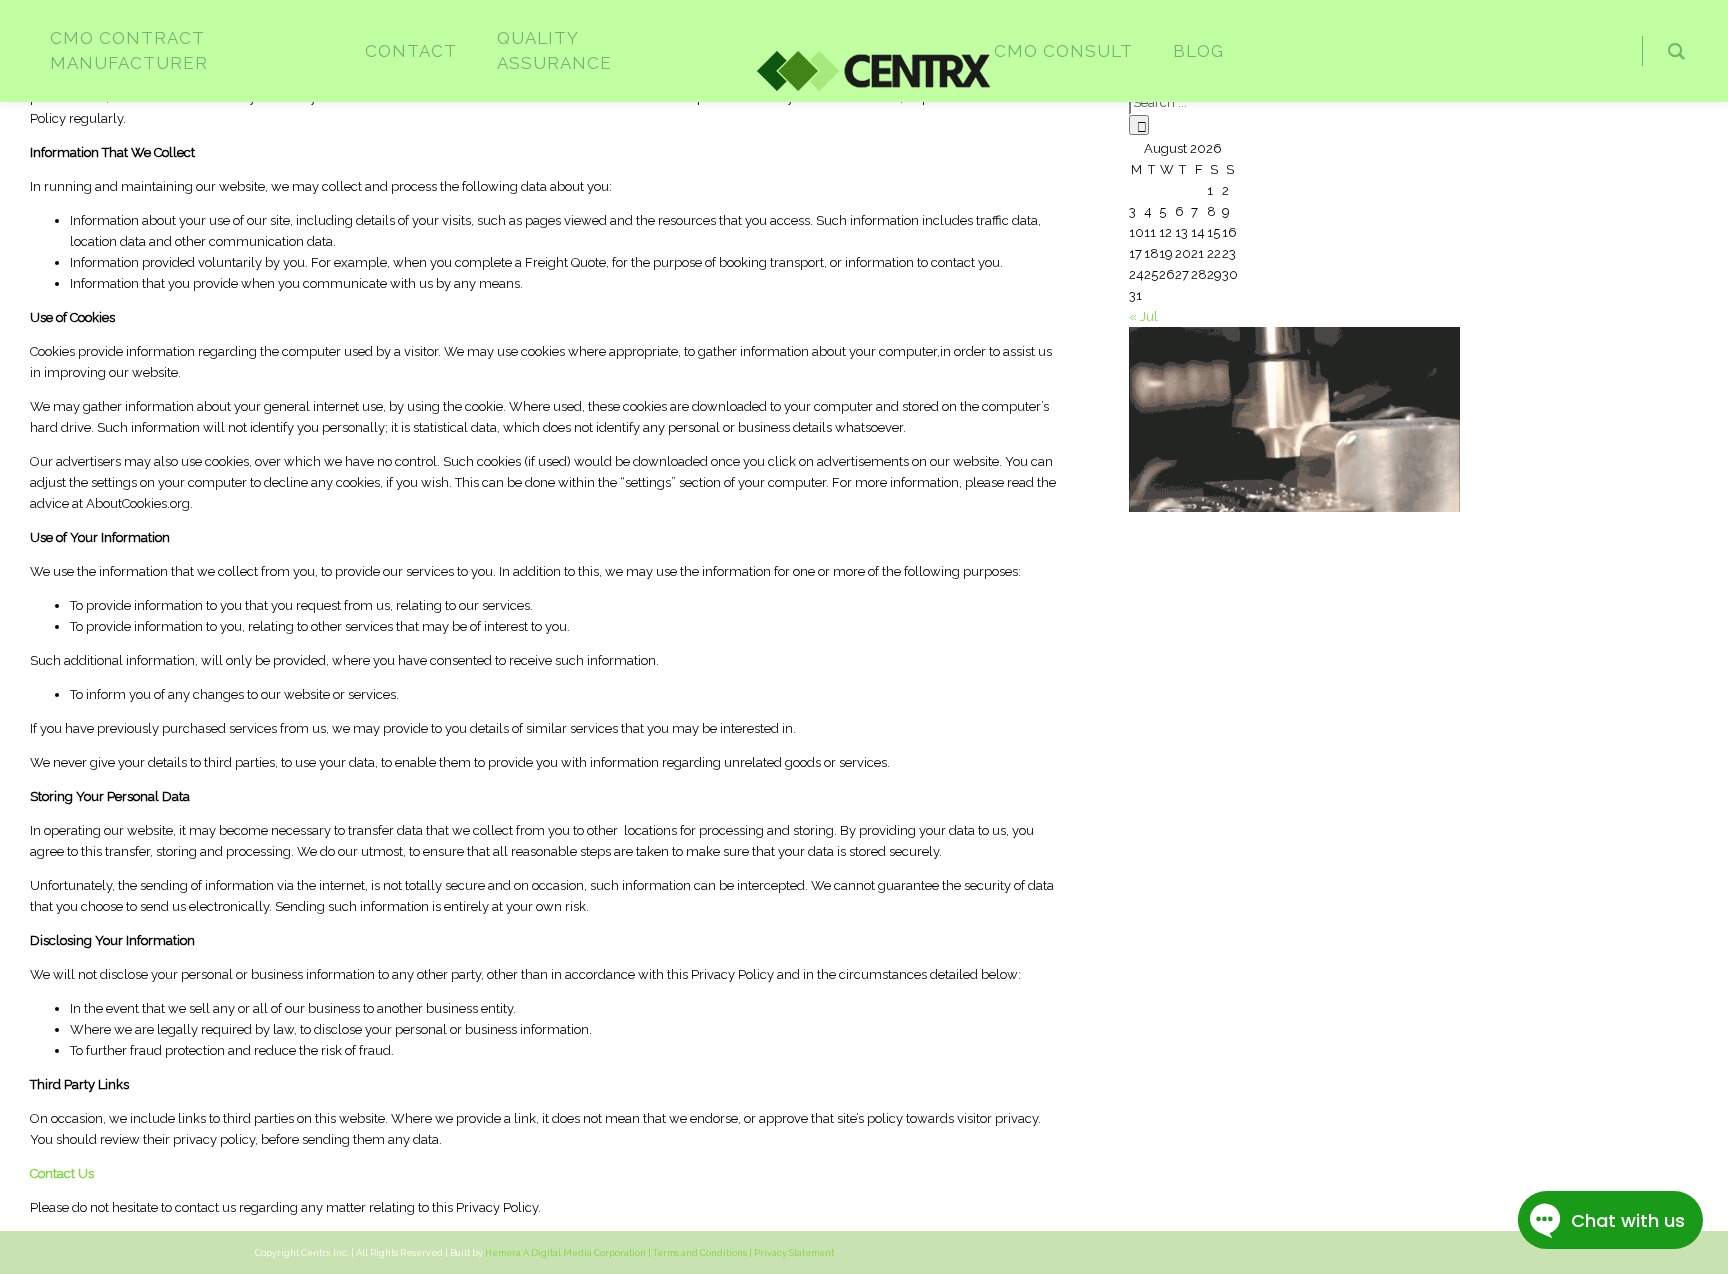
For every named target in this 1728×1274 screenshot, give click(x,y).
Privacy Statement (794, 1253)
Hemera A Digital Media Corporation (565, 1253)
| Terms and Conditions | (700, 1253)
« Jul (1143, 316)
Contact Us (62, 1173)
